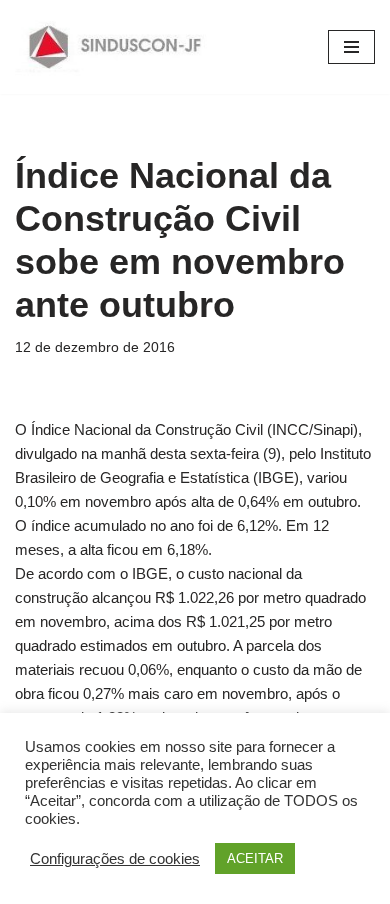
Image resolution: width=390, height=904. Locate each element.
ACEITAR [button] (255, 858)
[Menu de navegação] (351, 47)
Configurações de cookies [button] (115, 859)
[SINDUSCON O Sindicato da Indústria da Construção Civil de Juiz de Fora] (115, 47)
